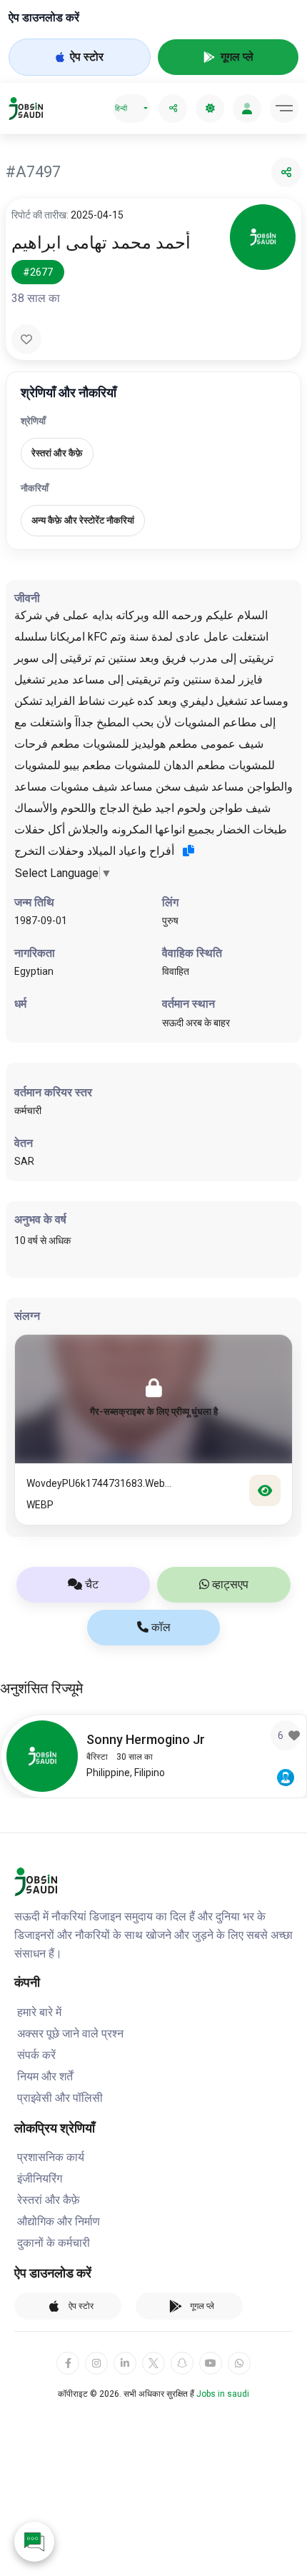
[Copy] (188, 851)
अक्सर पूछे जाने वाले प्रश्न (70, 2034)
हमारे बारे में (39, 2012)
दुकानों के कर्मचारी (54, 2243)
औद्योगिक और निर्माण (59, 2221)
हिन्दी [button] (121, 108)
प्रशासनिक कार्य (51, 2157)
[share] (173, 109)
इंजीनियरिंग (40, 2179)
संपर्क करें (36, 2055)
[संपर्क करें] (34, 2542)
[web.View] (265, 1490)
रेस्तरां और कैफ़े (49, 2200)
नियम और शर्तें (45, 2076)
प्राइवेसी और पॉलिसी (60, 2098)
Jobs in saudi (223, 2394)
